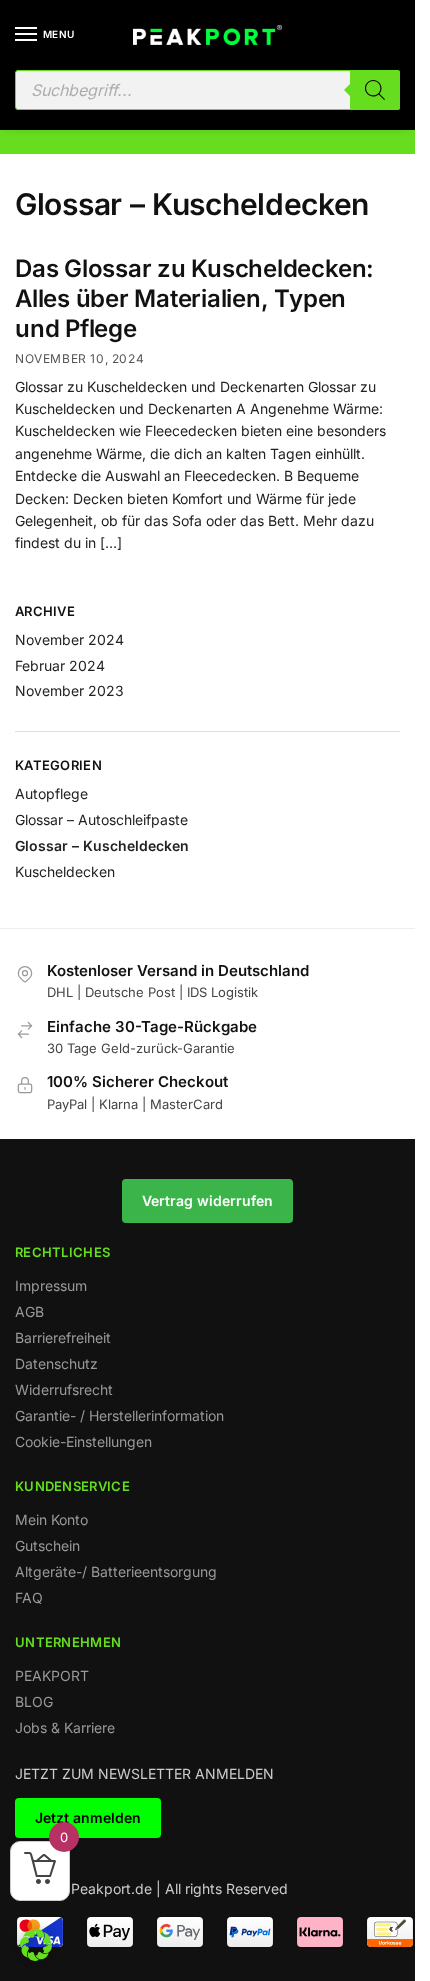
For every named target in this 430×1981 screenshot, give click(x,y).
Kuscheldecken (65, 871)
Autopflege (51, 793)
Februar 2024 (60, 665)
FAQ (29, 1597)
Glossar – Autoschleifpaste (101, 819)
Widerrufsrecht (64, 1389)
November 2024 (69, 639)
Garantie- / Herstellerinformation (119, 1415)
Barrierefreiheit (63, 1337)
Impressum (51, 1285)
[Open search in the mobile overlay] (207, 90)
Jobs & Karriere (65, 1727)
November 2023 (69, 690)
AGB (29, 1311)
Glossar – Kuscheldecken (102, 845)
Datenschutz (56, 1363)
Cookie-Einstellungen (83, 1441)
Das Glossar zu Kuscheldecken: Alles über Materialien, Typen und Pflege (194, 298)
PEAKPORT (52, 1675)
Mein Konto (51, 1519)
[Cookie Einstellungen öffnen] (36, 1955)
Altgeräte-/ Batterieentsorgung (116, 1571)
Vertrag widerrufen (207, 1200)
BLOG (34, 1701)
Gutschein (47, 1545)
